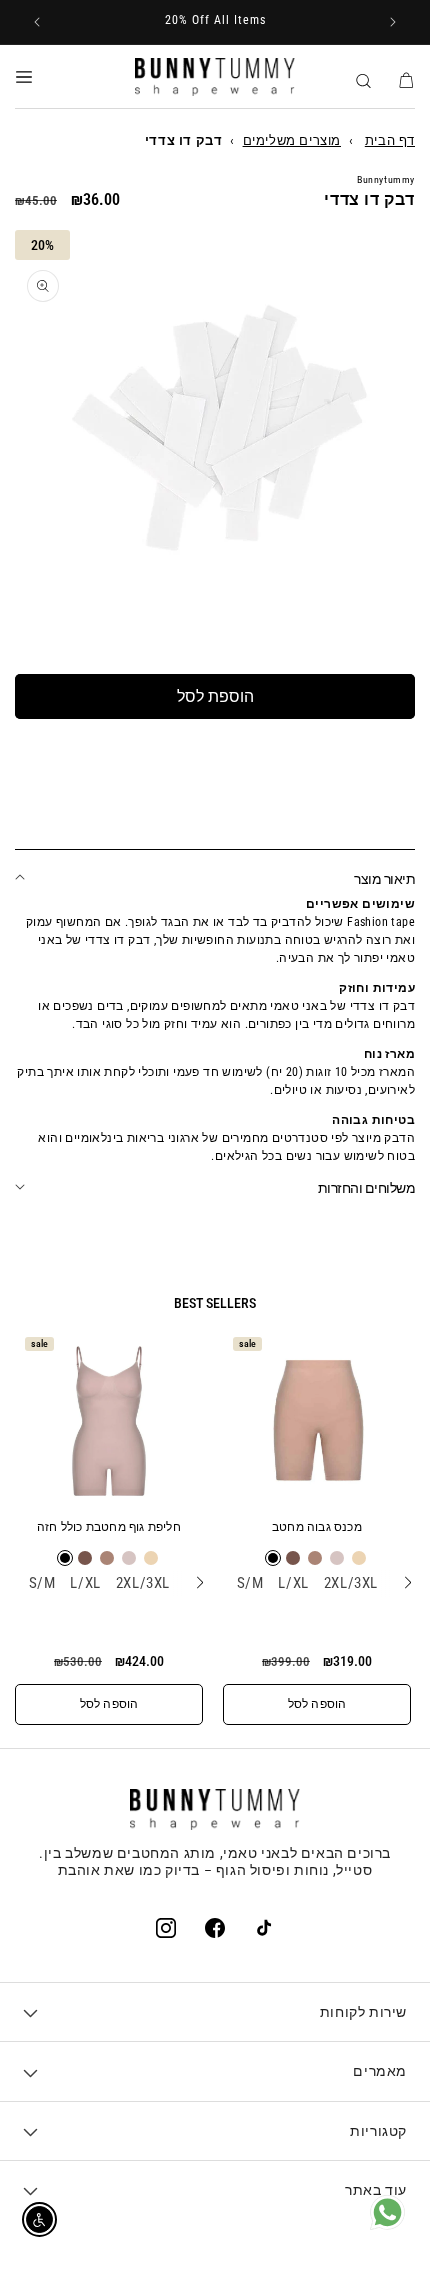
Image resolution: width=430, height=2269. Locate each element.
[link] (387, 2225)
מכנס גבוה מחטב (317, 1527)
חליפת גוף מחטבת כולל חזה (109, 1527)
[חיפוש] (363, 78)
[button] (24, 77)
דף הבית (390, 140)
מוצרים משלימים (292, 140)
